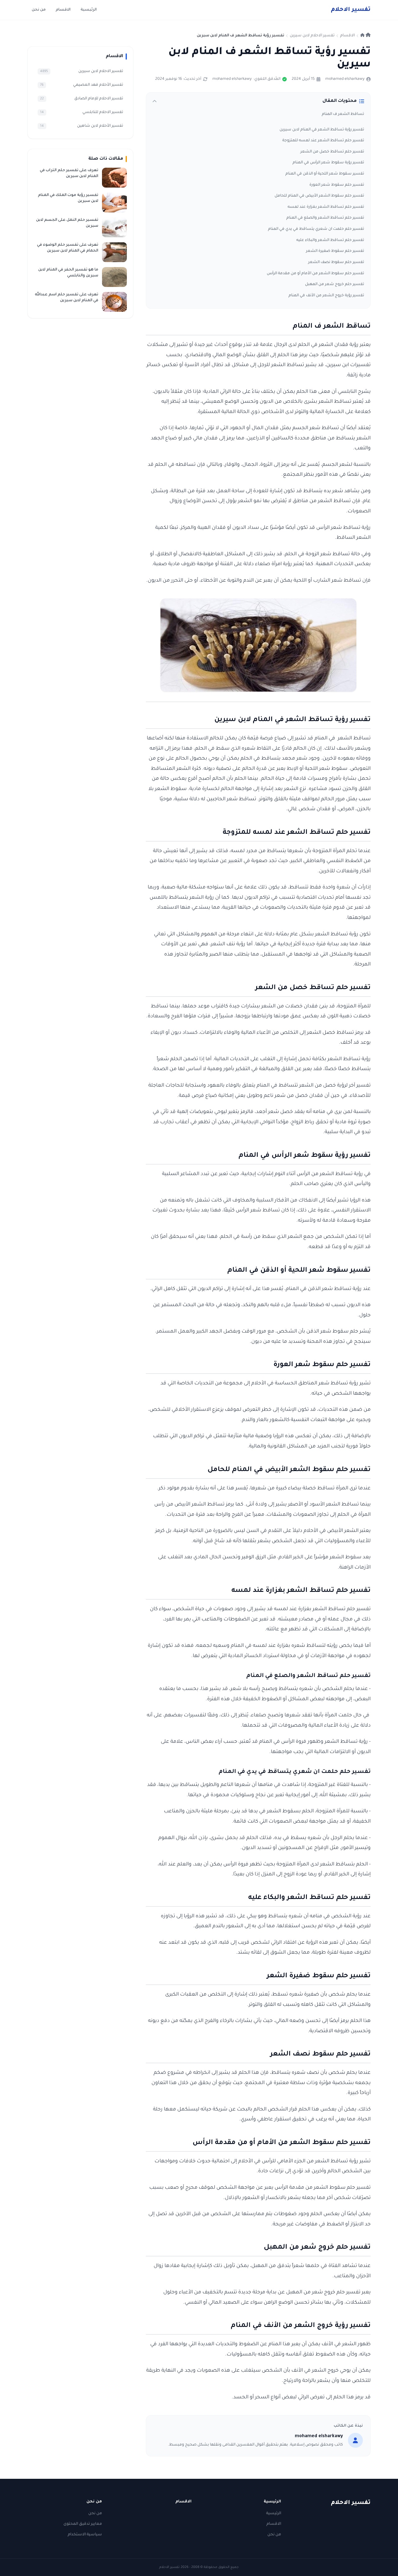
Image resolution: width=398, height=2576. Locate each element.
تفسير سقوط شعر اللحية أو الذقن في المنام (325, 174)
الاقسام (63, 10)
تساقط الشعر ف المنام (343, 114)
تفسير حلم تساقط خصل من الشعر (332, 152)
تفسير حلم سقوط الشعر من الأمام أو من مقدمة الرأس (315, 274)
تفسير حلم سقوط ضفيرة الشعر (335, 251)
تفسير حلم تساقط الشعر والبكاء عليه (330, 240)
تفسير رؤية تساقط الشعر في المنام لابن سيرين (322, 130)
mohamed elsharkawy (345, 79)
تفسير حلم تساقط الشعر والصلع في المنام (325, 218)
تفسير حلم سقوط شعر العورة (337, 185)
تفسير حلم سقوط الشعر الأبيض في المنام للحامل (319, 196)
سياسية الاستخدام (85, 2535)
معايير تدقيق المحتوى (83, 2524)
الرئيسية (89, 10)
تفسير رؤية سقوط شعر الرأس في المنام (328, 163)
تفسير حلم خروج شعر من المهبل (335, 284)
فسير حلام (351, 10)
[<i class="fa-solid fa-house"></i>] (366, 36)
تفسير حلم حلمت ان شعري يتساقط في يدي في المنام (316, 229)
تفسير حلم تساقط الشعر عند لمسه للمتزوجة (323, 141)
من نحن (39, 10)
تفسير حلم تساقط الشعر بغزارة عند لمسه (326, 207)
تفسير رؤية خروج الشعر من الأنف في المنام (326, 296)
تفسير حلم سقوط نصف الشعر (336, 262)
